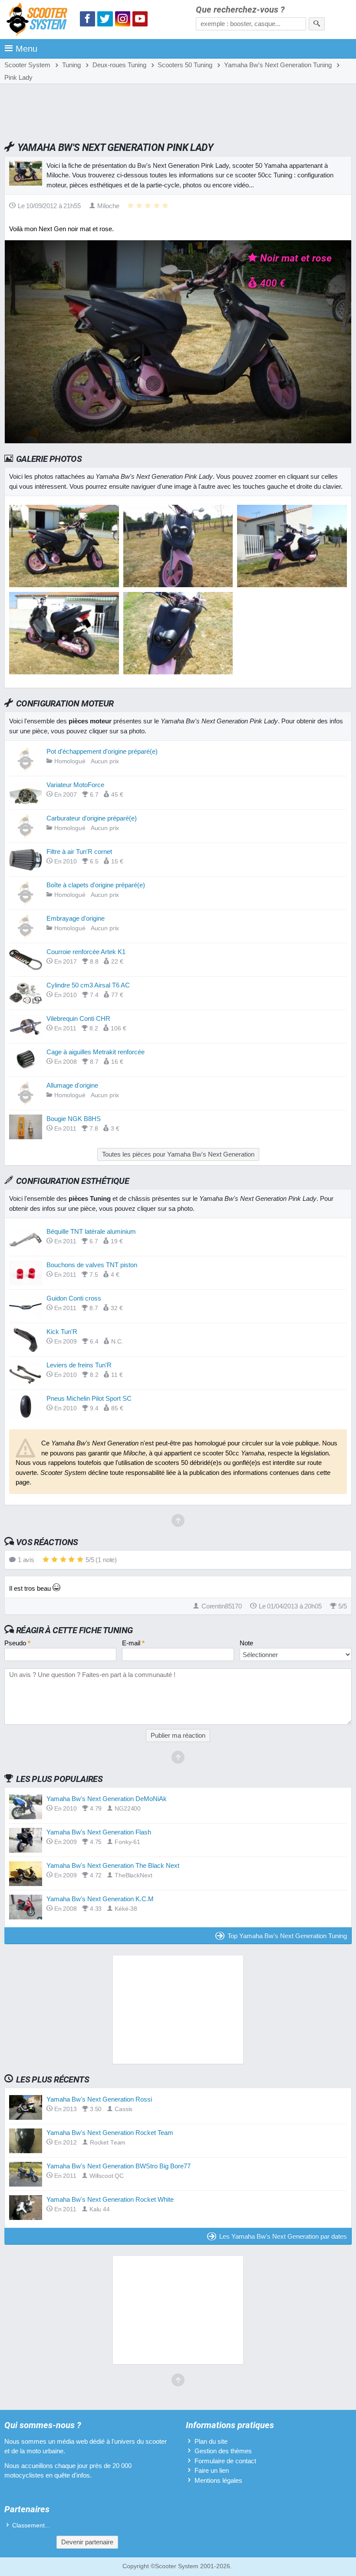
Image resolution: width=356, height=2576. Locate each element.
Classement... (31, 2525)
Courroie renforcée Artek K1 (86, 952)
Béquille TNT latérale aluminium (91, 1231)
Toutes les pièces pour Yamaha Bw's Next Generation (178, 1154)
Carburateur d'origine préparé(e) (92, 818)
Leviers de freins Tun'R (79, 1365)
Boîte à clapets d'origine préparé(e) (96, 885)
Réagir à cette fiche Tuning (74, 1630)
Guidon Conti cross (74, 1298)
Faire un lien (212, 2470)
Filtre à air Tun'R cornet (79, 852)
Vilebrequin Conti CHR (78, 1018)
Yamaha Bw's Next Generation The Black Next (113, 1865)
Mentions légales (218, 2480)
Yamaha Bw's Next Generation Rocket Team (110, 2133)
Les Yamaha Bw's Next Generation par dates (283, 2236)
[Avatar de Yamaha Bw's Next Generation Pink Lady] (64, 585)
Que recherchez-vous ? (240, 10)
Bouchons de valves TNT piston (92, 1265)
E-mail (133, 1643)
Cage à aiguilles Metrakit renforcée (96, 1052)
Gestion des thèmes (223, 2451)
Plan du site (211, 2441)
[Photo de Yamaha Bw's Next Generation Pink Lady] (178, 585)
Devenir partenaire (87, 2542)
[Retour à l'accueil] (39, 21)
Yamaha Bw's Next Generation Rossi (99, 2099)
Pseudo (17, 1643)
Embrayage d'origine (76, 918)
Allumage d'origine (72, 1085)
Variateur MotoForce (75, 785)
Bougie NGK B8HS (74, 1119)
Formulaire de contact (225, 2461)
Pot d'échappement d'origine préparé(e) (102, 751)
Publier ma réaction (178, 1735)
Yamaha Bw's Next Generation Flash (99, 1832)
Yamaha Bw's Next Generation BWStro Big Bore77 (119, 2166)
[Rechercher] (317, 24)
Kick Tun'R (62, 1332)
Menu (26, 49)
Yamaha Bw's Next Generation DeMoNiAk (107, 1799)
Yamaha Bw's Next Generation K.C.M (100, 1899)
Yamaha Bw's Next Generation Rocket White (110, 2199)
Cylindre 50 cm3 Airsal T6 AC (88, 985)
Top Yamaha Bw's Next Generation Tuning (287, 1936)
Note (246, 1643)
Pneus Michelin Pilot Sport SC (89, 1398)
